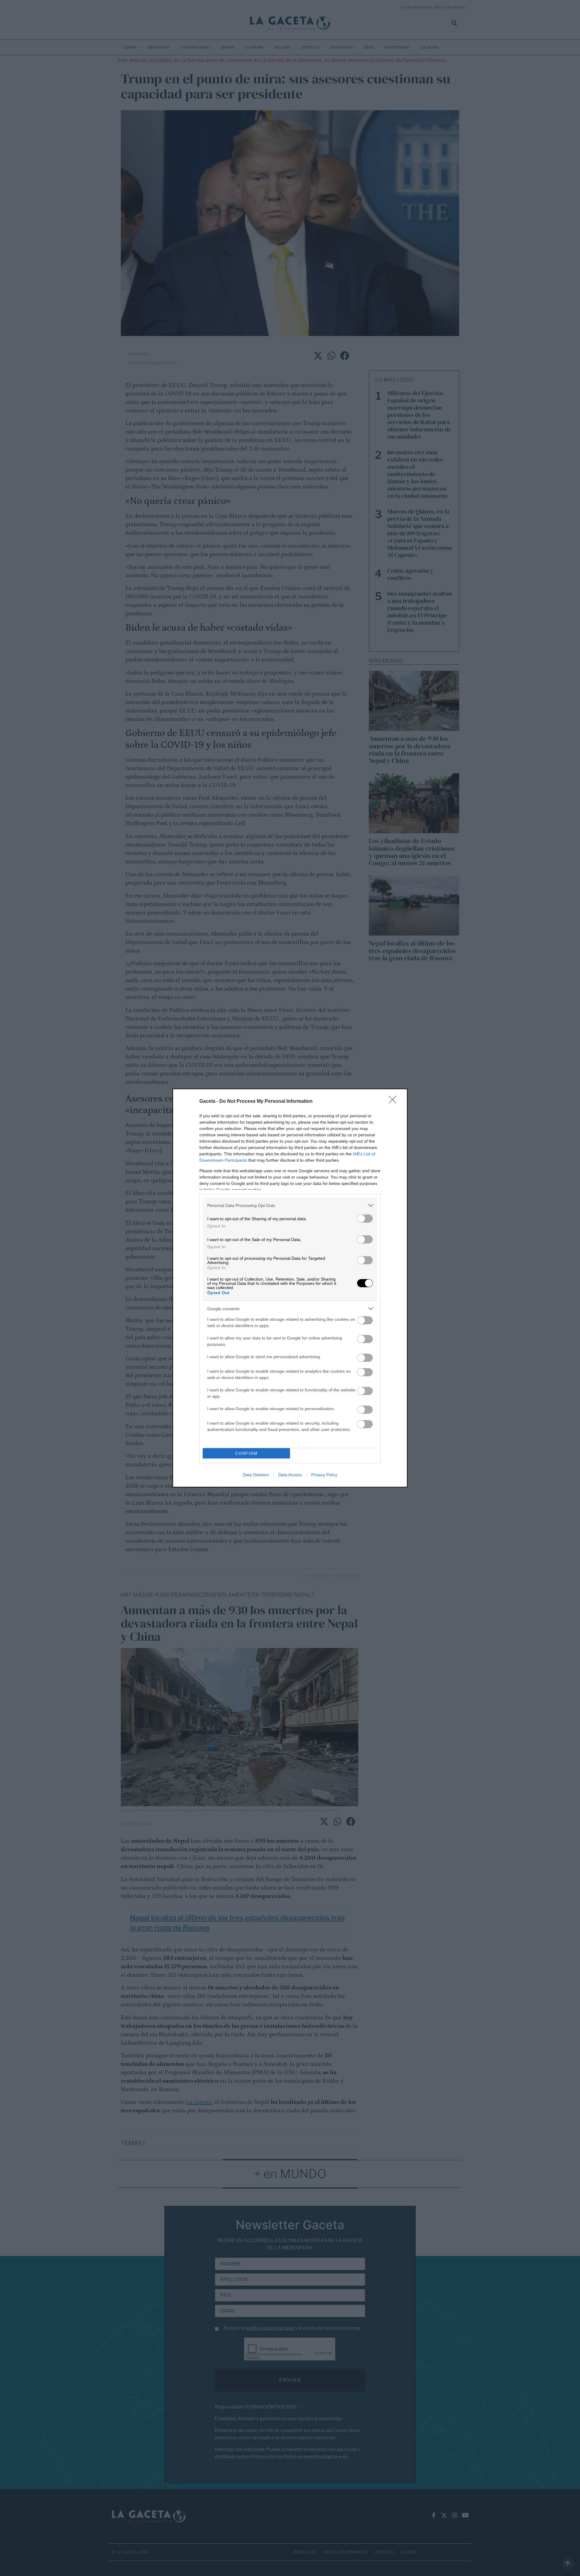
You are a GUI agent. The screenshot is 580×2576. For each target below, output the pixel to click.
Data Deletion (256, 1475)
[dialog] (290, 1288)
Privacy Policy (324, 1475)
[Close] (395, 1102)
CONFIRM (246, 1453)
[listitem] (290, 1205)
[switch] (365, 1219)
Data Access (290, 1475)
